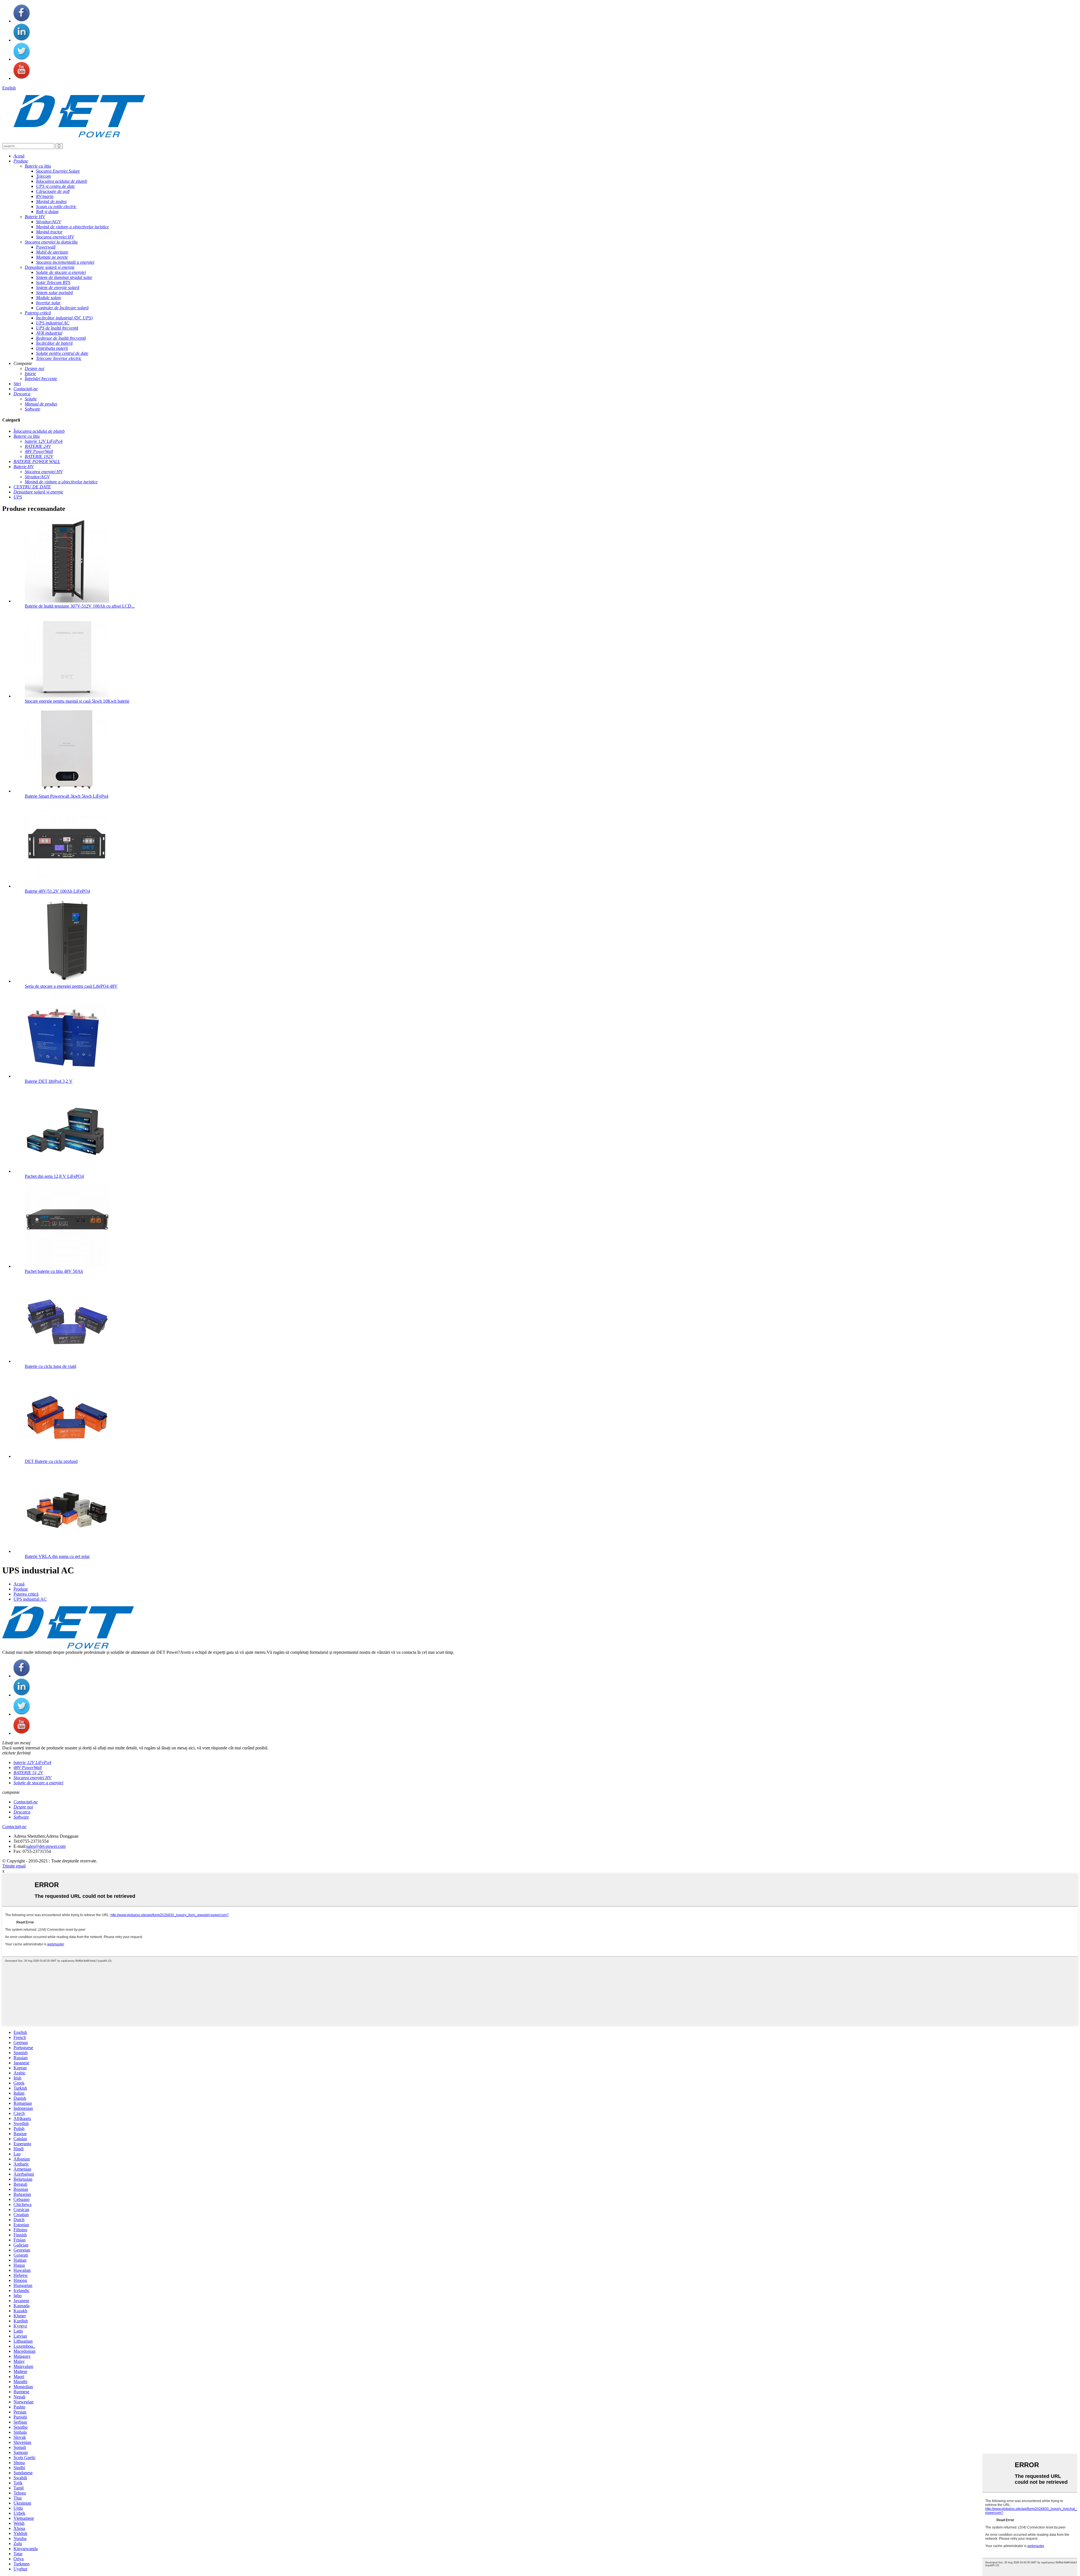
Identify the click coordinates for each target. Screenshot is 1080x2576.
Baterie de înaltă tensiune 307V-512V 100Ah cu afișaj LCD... (80, 606)
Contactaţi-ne (14, 1827)
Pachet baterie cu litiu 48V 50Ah (54, 1271)
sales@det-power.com (46, 1846)
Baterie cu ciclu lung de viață (50, 1366)
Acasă (19, 1584)
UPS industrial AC (30, 1599)
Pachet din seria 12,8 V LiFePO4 (54, 1176)
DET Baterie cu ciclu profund (51, 1461)
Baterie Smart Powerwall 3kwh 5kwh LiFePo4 (67, 796)
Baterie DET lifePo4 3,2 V (49, 1081)
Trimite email (14, 1866)
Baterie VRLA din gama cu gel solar (57, 1556)
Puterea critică (26, 1594)
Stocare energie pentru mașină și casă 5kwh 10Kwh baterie (77, 701)
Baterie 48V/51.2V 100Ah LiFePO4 (57, 891)
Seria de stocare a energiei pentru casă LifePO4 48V (71, 986)
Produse (21, 1589)
